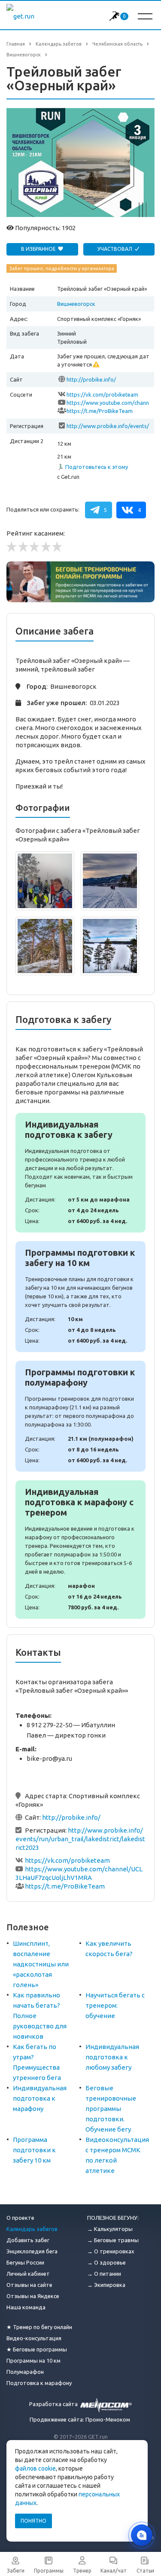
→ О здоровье (106, 2262)
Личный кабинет (28, 2274)
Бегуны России (25, 2262)
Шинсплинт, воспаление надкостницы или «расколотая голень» (41, 1964)
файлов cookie (35, 2468)
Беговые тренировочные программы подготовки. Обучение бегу (111, 2109)
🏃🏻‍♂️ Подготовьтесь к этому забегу (93, 467)
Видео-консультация (34, 2338)
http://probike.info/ (91, 379)
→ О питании (104, 2274)
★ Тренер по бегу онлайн (39, 2327)
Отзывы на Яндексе (33, 2296)
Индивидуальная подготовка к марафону (40, 2098)
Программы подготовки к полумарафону (80, 1416)
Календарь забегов (32, 2229)
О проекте (20, 2218)
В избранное (39, 249)
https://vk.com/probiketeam (102, 394)
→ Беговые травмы (113, 2240)
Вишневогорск (76, 304)
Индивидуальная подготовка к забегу (80, 1173)
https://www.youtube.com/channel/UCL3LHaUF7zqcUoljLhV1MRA (108, 403)
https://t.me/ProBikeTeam (100, 411)
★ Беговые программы (37, 2349)
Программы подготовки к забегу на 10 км (80, 1297)
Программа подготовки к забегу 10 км (34, 2150)
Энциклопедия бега (32, 2251)
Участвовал (115, 249)
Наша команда (26, 2307)
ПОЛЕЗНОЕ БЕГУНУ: (113, 2218)
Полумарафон (25, 2372)
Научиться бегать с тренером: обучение (115, 2005)
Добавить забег (28, 2240)
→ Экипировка (106, 2285)
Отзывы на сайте (29, 2285)
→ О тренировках (111, 2251)
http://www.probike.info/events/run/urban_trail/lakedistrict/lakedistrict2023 (108, 427)
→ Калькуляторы (110, 2229)
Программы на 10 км (33, 2360)
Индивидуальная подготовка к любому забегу (112, 2057)
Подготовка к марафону (39, 2383)
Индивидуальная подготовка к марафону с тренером (80, 1550)
